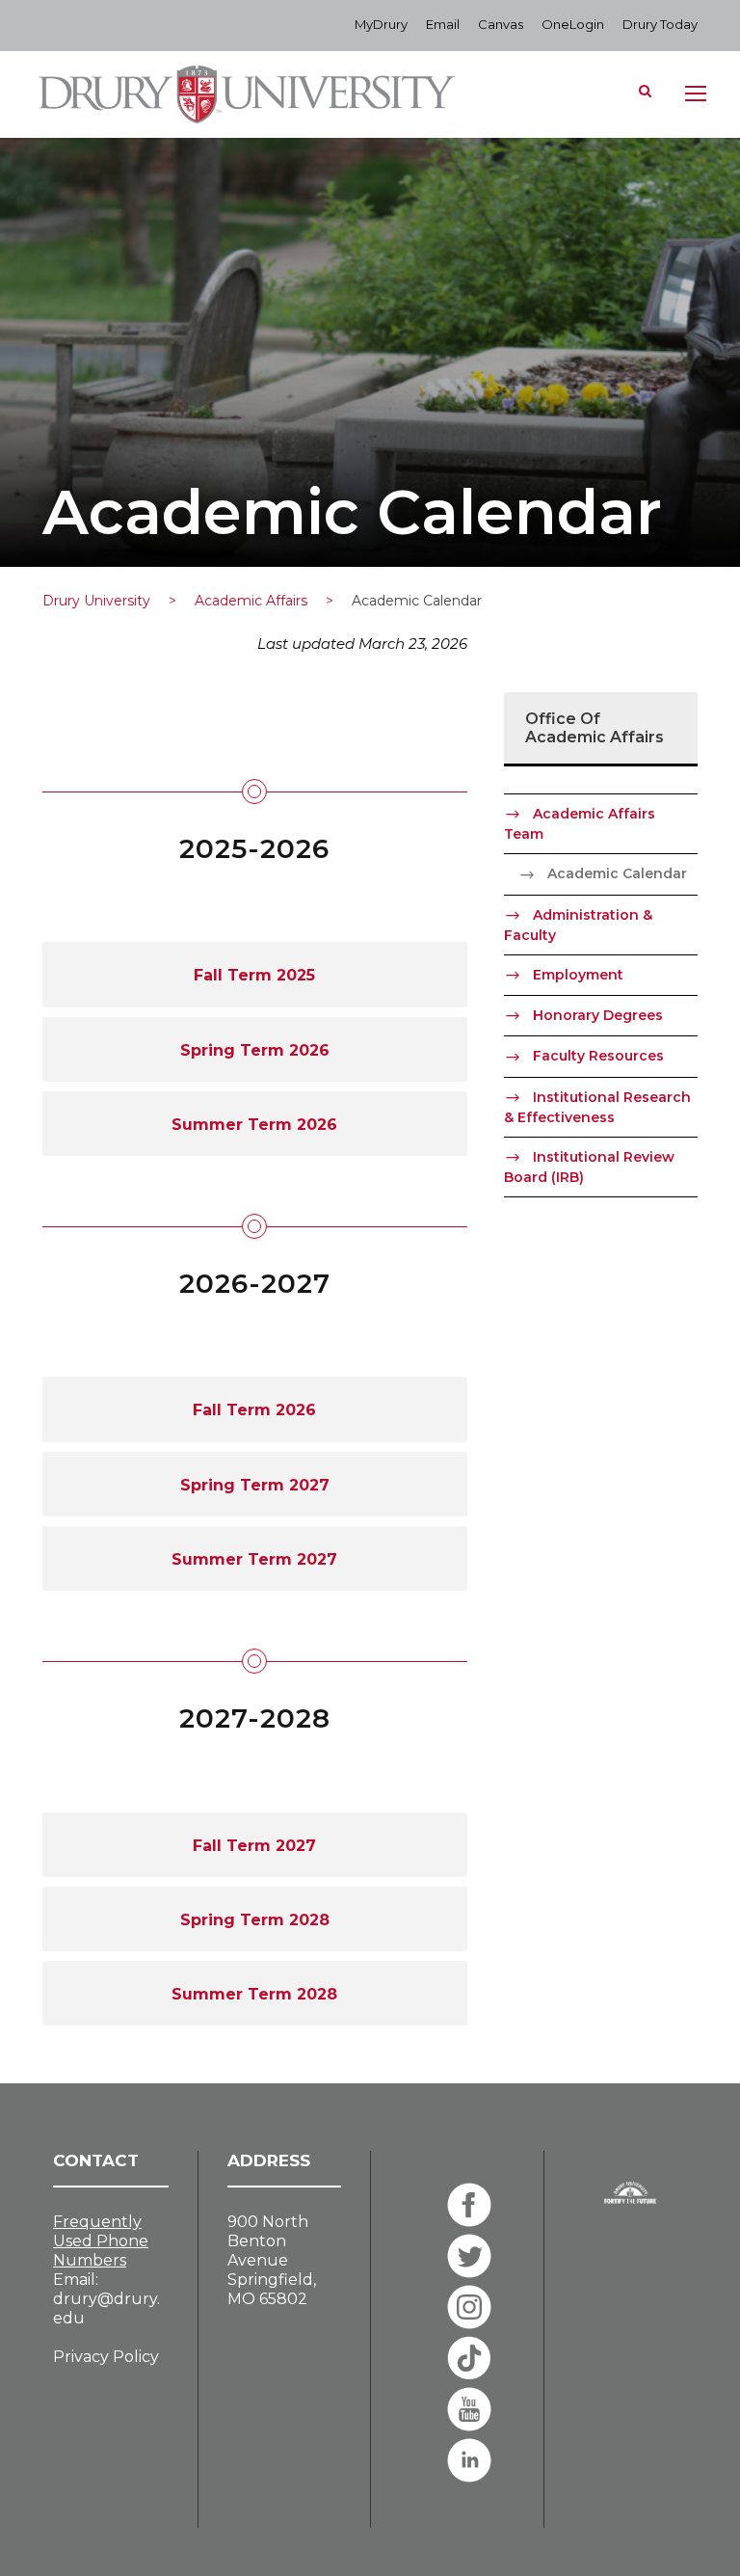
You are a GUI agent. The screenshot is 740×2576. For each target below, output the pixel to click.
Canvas (501, 24)
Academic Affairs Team (580, 824)
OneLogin (573, 24)
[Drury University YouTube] (469, 2409)
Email (443, 24)
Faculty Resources (598, 1056)
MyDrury (381, 24)
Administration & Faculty (578, 925)
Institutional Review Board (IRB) (589, 1167)
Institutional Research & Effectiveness (597, 1107)
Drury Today (660, 24)
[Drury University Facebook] (469, 2205)
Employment (578, 975)
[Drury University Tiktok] (469, 2358)
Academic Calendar (617, 873)
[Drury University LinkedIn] (469, 2460)
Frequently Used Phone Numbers (101, 2241)
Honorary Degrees (598, 1015)
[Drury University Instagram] (469, 2307)
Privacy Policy (106, 2357)
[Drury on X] (469, 2256)
